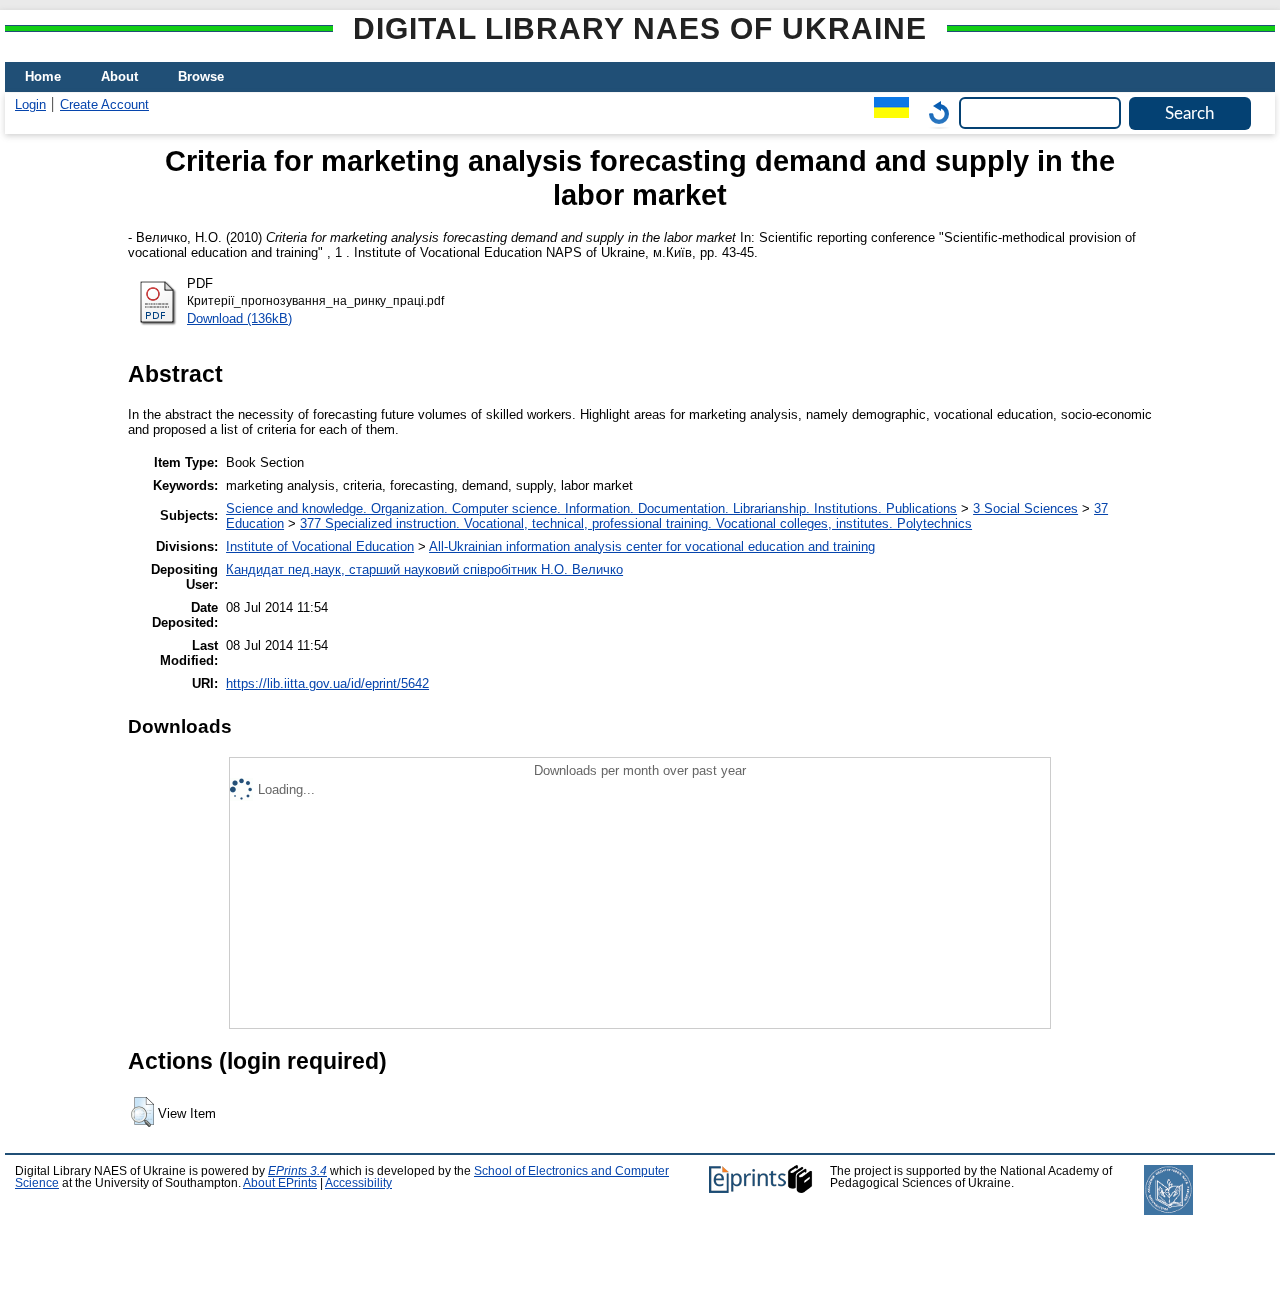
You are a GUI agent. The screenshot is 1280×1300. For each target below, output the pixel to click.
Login (30, 104)
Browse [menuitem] (201, 76)
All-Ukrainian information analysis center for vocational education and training (652, 546)
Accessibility (358, 1183)
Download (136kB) (239, 318)
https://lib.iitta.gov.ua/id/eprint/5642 (327, 683)
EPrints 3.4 (297, 1171)
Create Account (104, 104)
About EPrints (280, 1183)
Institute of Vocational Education (320, 546)
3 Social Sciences (1025, 508)
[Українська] (886, 112)
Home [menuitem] (43, 76)
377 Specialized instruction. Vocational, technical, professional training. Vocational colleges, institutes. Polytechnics (636, 523)
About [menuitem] (119, 76)
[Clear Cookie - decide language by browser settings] (934, 112)
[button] (142, 1112)
